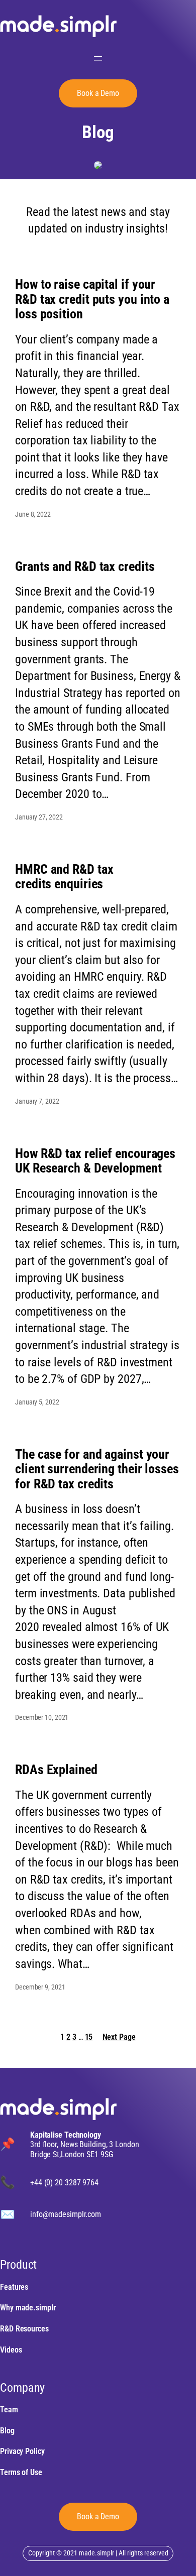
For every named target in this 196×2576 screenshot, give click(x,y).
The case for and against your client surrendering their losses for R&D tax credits (97, 1469)
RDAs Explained (56, 1770)
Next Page (119, 2037)
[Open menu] (98, 58)
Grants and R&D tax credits (85, 567)
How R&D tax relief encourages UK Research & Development (95, 1161)
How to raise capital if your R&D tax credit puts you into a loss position (92, 299)
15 (89, 2037)
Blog (98, 133)
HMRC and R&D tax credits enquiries (64, 877)
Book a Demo (98, 93)
